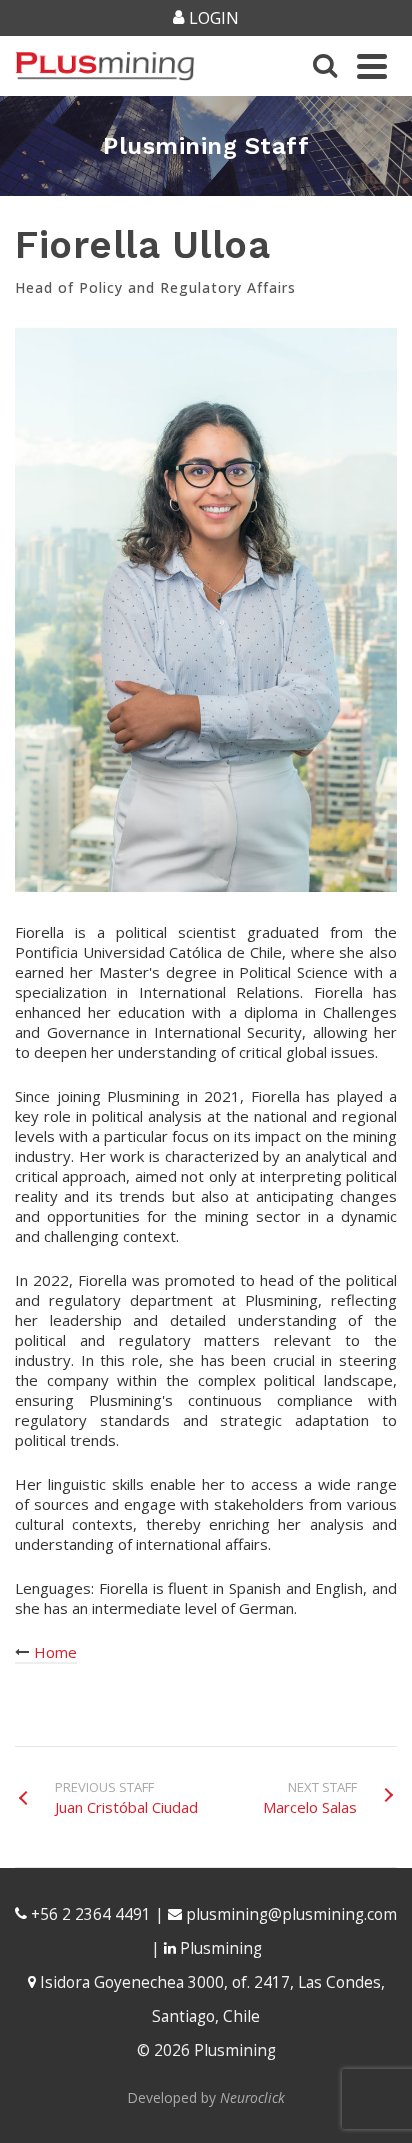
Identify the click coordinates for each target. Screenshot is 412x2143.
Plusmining (219, 1948)
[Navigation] (372, 66)
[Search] (325, 66)
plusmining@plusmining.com (291, 1914)
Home (53, 1652)
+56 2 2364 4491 (89, 1914)
